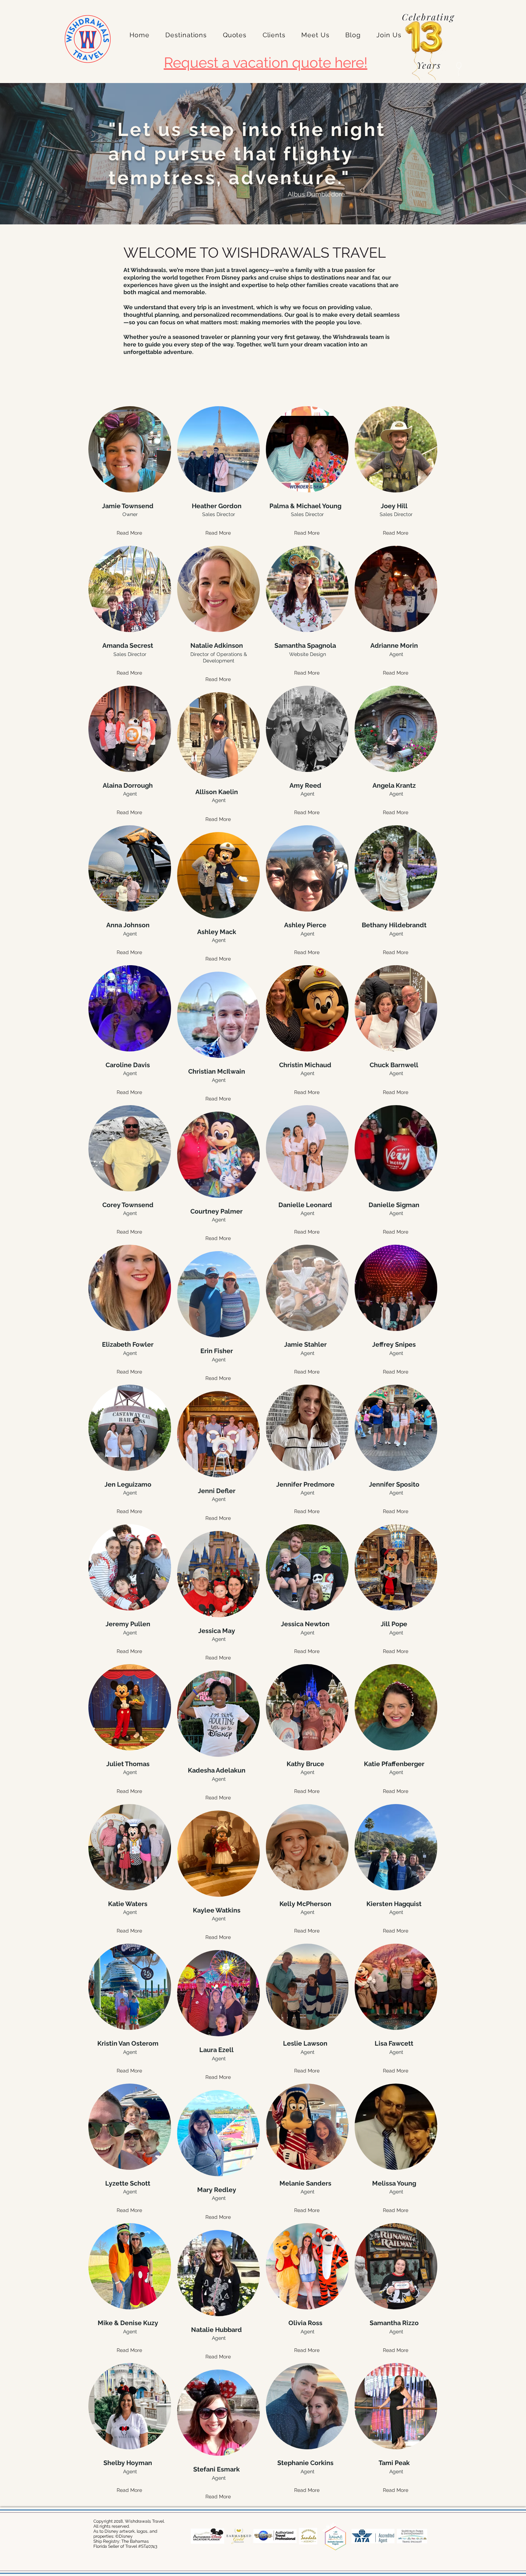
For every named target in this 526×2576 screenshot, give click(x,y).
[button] (186, 35)
